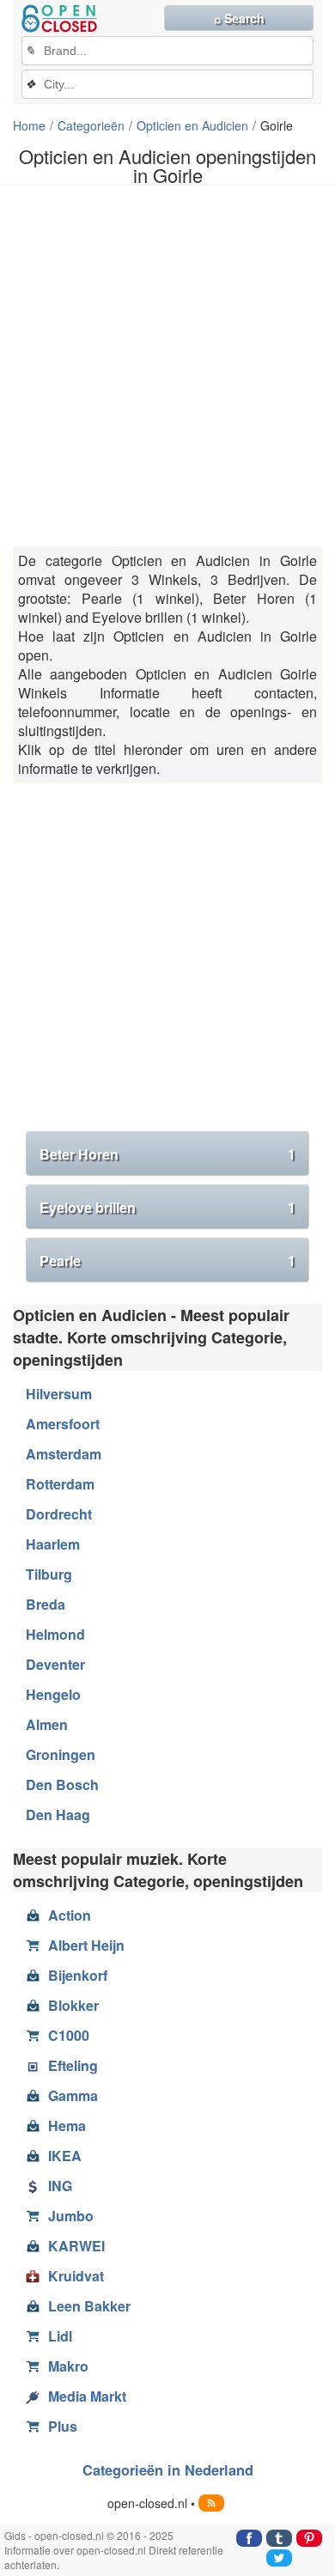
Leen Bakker (89, 2306)
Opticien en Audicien (192, 125)
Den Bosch (62, 1784)
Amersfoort (63, 1424)
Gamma (73, 2095)
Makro (68, 2366)
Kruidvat (76, 2276)
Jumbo (71, 2216)
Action (70, 1915)
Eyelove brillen (167, 1207)
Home (29, 125)
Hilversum (59, 1394)
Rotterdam (60, 1484)
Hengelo (53, 1694)
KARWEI (76, 2246)
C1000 (69, 2035)
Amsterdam (64, 1454)
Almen (47, 1724)
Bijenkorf (78, 1975)
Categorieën (91, 125)
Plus (63, 2426)
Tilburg (49, 1574)
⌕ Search (239, 18)
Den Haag (58, 1815)
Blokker (73, 2005)
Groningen (61, 1754)
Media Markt (87, 2396)
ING (60, 2186)
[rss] (211, 2503)
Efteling (73, 2065)
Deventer (55, 1664)
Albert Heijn (86, 1945)
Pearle (167, 1261)
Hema (67, 2125)
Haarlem (53, 1544)
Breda (46, 1604)
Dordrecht (59, 1514)
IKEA (65, 2156)
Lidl (60, 2336)
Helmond (55, 1634)
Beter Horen (167, 1154)
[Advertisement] (167, 366)
